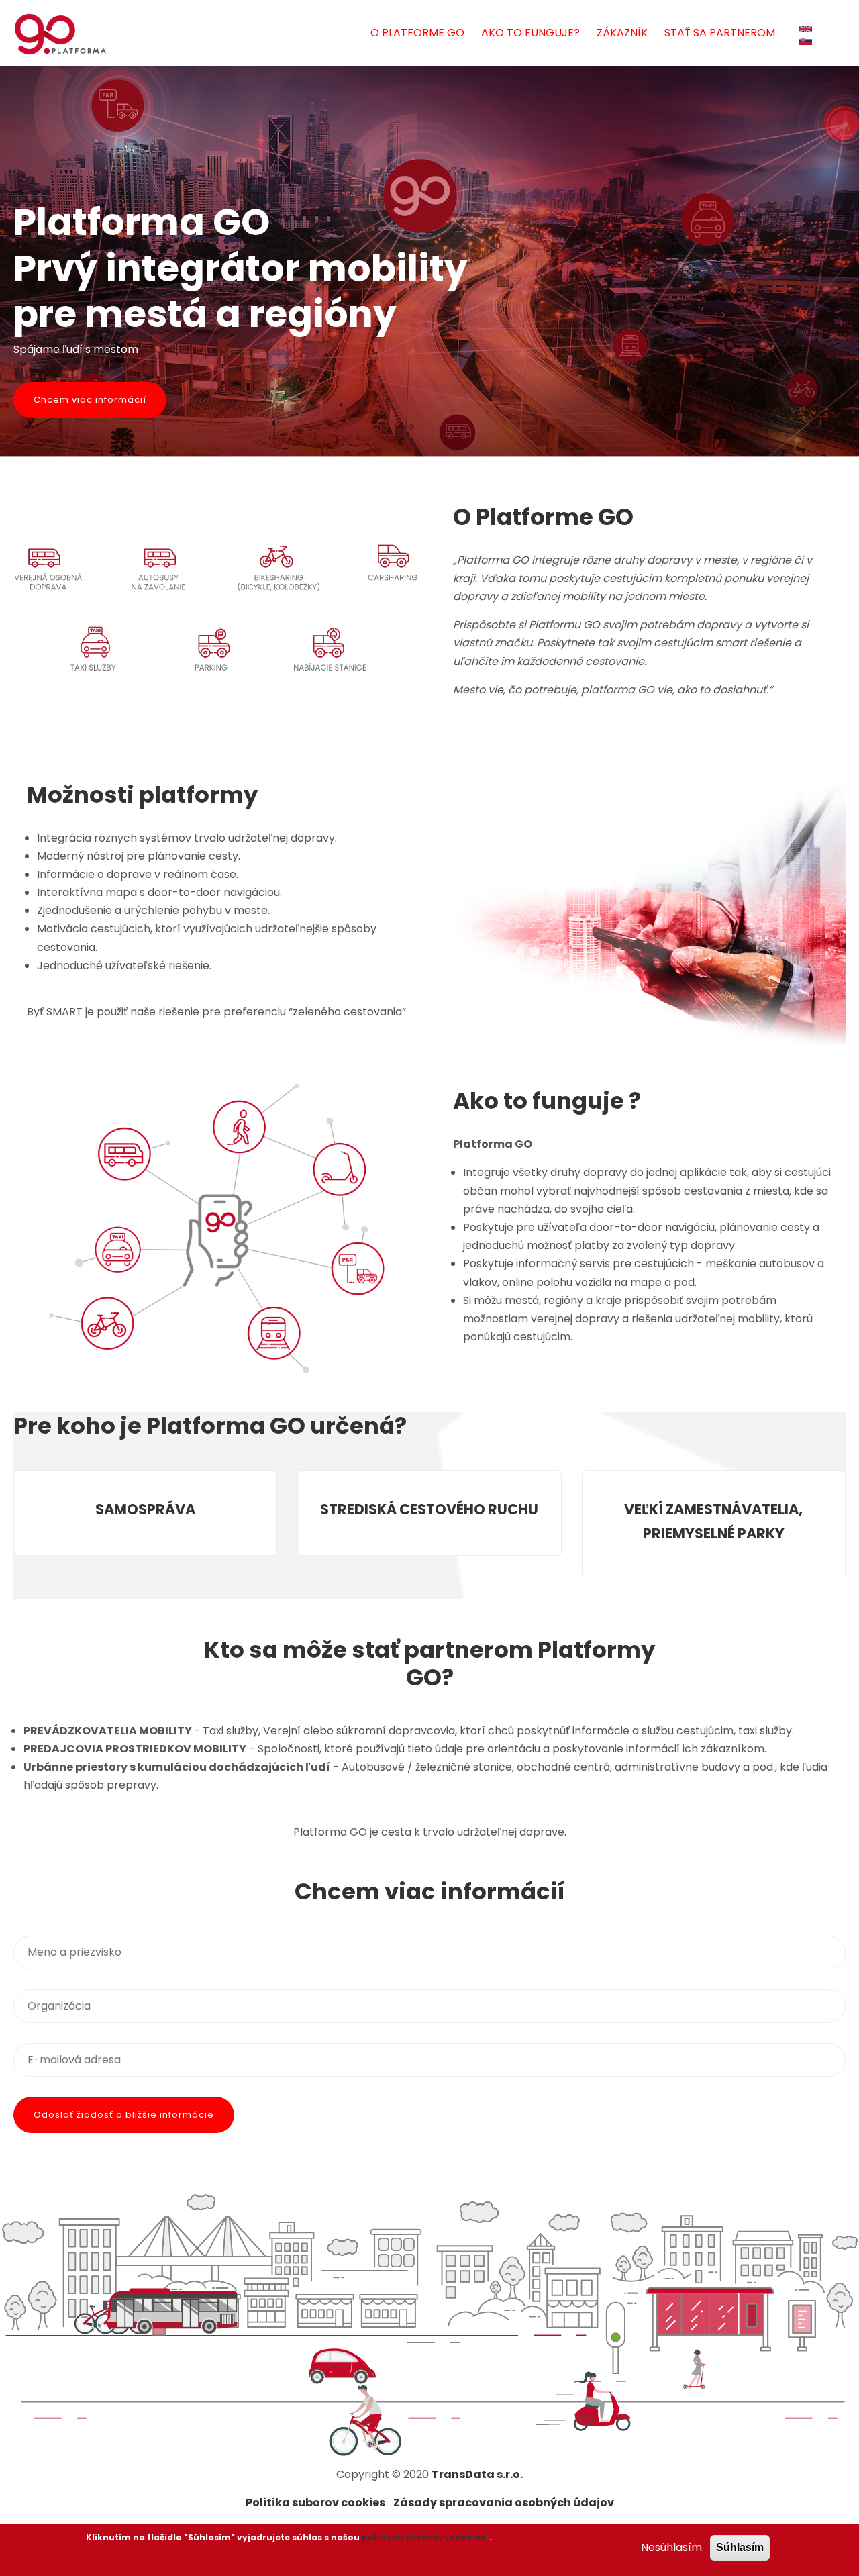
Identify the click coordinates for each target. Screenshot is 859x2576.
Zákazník (622, 33)
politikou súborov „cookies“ (425, 2537)
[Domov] (60, 34)
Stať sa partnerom (720, 33)
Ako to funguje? (530, 33)
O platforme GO (417, 33)
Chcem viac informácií (90, 400)
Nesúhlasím (671, 2547)
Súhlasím (740, 2547)
